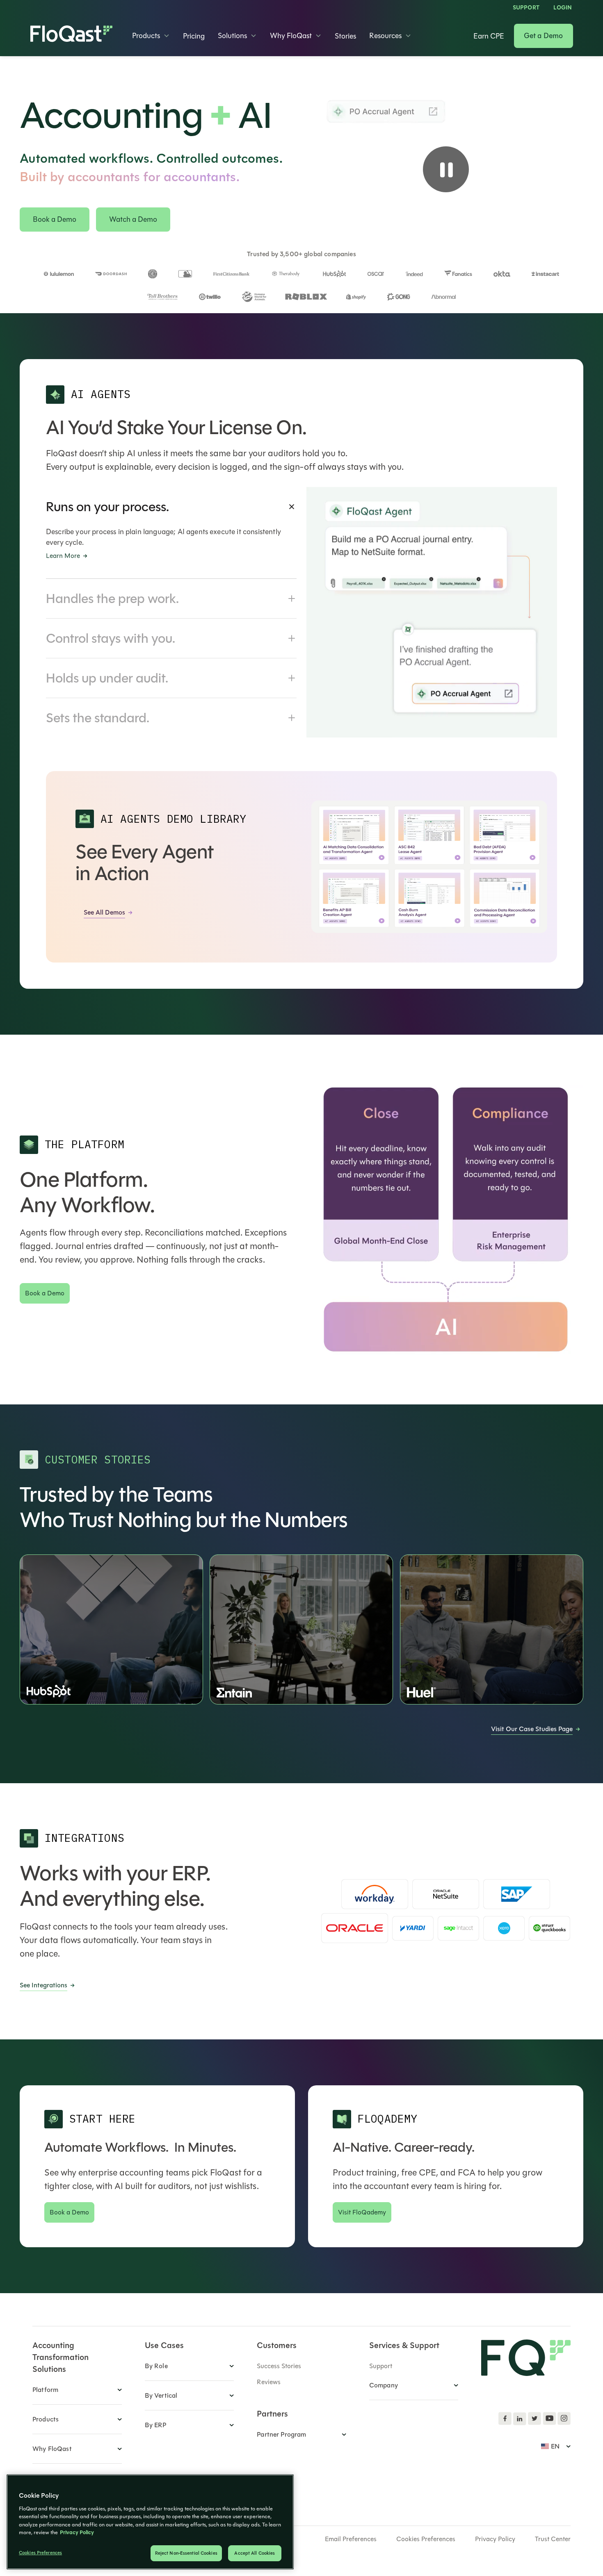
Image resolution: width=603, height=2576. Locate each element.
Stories (345, 36)
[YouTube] (549, 2419)
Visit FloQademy (362, 2212)
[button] (151, 36)
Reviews (269, 2382)
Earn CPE (489, 36)
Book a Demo (55, 219)
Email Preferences (351, 2539)
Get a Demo (544, 36)
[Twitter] (534, 2419)
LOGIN (563, 8)
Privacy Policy (495, 2539)
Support (526, 8)
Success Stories (279, 2366)
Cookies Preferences (426, 2539)
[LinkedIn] (520, 2419)
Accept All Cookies (255, 2553)
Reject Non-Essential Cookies (186, 2553)
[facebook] (505, 2419)
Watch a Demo (133, 219)
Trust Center (553, 2539)
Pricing (194, 36)
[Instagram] (564, 2419)
